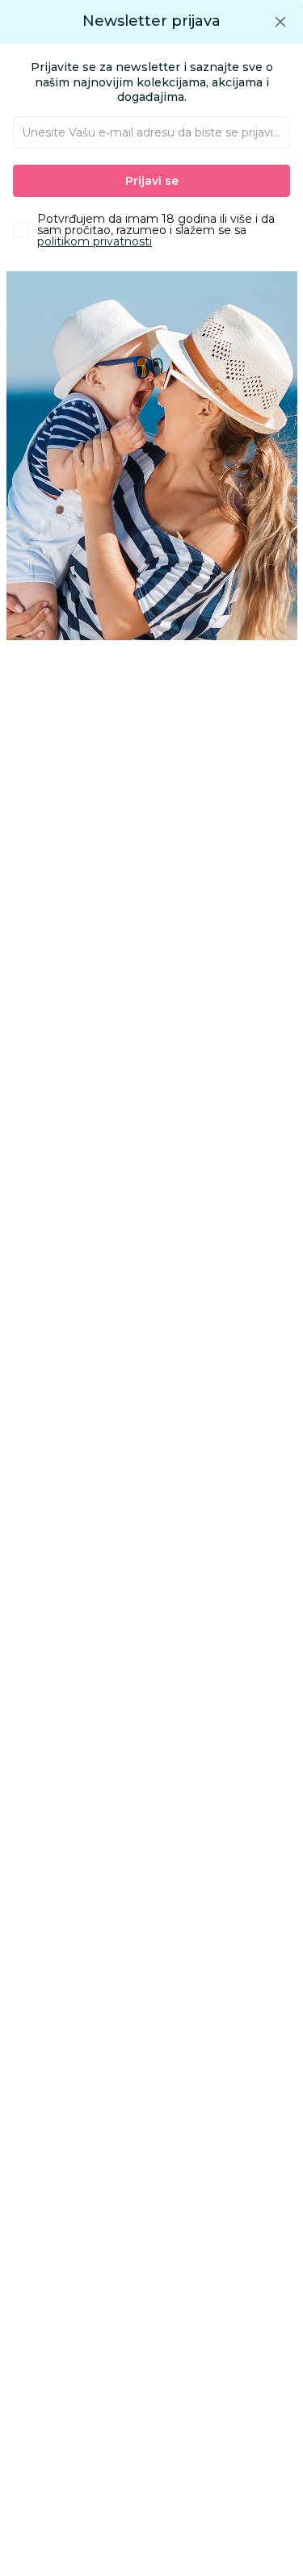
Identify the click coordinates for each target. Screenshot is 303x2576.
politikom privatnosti (95, 241)
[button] (280, 21)
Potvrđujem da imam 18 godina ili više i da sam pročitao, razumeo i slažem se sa (156, 230)
